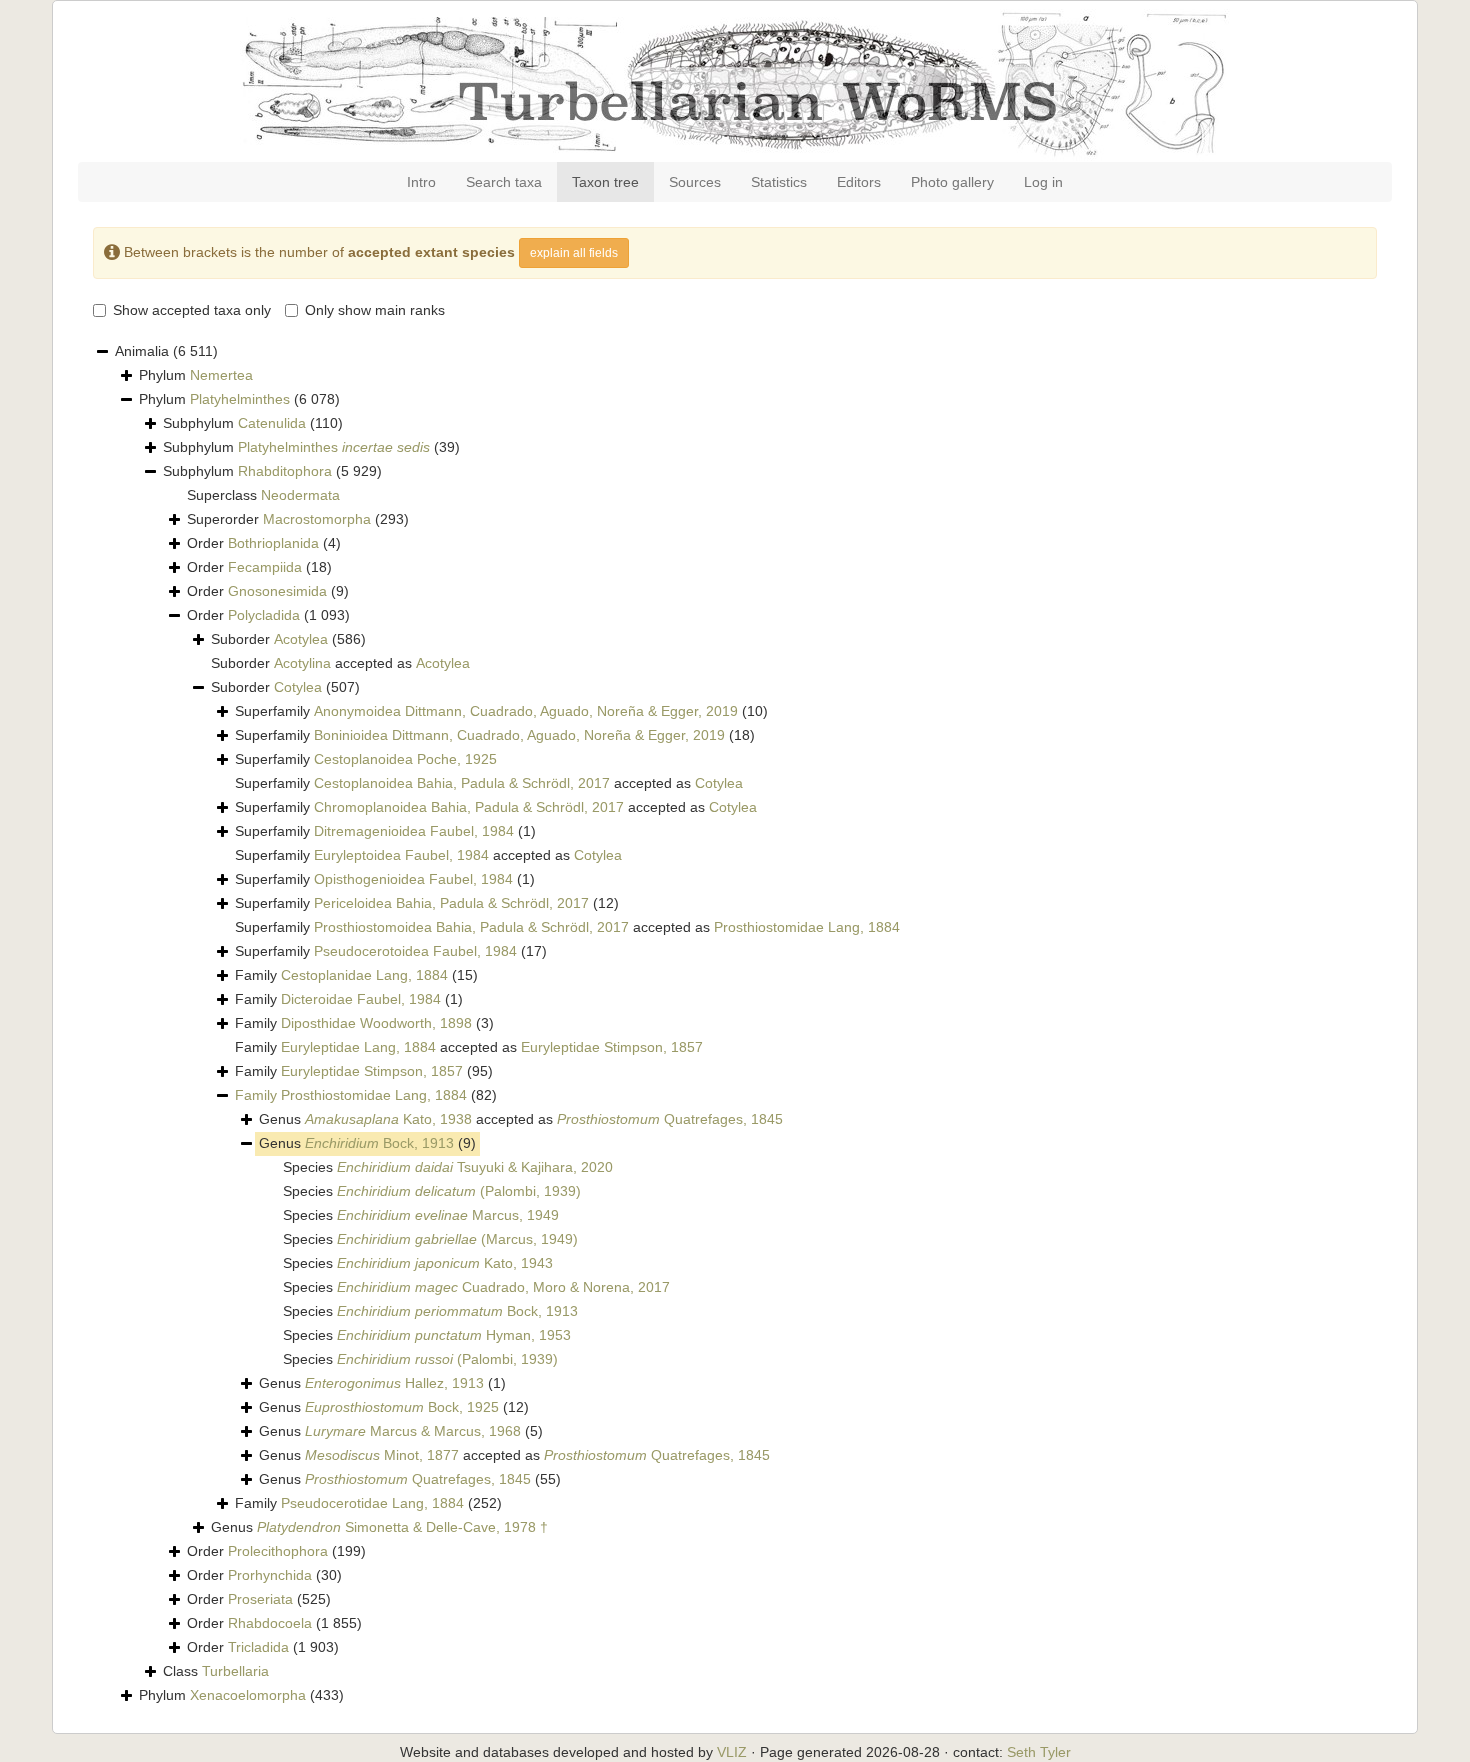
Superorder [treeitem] (298, 519)
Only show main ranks (375, 310)
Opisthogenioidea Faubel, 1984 (413, 879)
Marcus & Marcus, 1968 (413, 1431)
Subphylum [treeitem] (253, 423)
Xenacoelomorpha (248, 1695)
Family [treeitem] (356, 975)
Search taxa (504, 182)
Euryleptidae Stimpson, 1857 (612, 1047)
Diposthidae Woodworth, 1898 (376, 1023)
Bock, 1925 (402, 1407)
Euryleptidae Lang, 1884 (358, 1047)
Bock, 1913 (379, 1143)
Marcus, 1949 (448, 1215)
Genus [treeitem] (367, 1143)
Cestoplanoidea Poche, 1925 (405, 759)
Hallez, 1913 (394, 1383)
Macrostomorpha (317, 519)
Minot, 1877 (382, 1455)
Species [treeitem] (448, 1167)
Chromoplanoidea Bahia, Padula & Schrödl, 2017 (469, 807)
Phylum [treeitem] (196, 375)
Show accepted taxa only (192, 310)
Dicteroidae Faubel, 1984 (361, 999)
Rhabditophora (285, 471)
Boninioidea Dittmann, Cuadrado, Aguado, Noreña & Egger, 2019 (519, 735)
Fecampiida (265, 567)
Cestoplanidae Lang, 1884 (364, 975)
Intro (421, 182)
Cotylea (298, 687)
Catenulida (272, 423)
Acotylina (302, 663)
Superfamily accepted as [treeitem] (489, 783)
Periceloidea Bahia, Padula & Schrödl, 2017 (451, 903)
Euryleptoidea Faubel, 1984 (401, 855)
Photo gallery (952, 182)
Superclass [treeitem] (263, 495)
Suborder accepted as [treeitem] (340, 663)
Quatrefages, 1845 (670, 1119)
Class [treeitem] (216, 1671)
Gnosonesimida (277, 591)
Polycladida (264, 615)
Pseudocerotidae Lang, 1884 (372, 1503)
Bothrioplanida (273, 543)
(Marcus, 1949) (457, 1239)
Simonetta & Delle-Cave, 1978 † (402, 1527)
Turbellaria (235, 1671)
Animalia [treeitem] (166, 351)
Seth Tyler (1039, 1752)
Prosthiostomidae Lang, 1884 (807, 927)
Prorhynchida (270, 1575)
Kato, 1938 (388, 1119)
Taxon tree (605, 182)
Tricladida (258, 1647)
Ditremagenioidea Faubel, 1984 (414, 831)
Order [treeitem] (264, 543)
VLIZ (732, 1752)
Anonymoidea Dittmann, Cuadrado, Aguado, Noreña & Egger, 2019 (526, 711)
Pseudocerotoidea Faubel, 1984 (415, 951)
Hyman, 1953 (454, 1335)
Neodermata (300, 495)
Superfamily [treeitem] (501, 711)
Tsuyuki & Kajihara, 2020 (475, 1167)
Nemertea (221, 375)
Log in (1043, 182)
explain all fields (574, 253)
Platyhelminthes (240, 399)
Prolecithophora (278, 1551)
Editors (859, 182)
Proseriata (260, 1599)
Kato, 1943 (445, 1263)
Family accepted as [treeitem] (469, 1047)
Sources (695, 182)
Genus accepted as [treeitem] (521, 1119)
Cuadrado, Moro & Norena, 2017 (503, 1287)
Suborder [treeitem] (288, 639)
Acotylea (301, 639)
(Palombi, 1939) (459, 1191)
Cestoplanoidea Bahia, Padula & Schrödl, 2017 (462, 783)
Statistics (779, 182)
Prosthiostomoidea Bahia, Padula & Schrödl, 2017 (471, 927)
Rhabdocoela (270, 1623)
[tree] (735, 1024)
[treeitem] (366, 1096)
